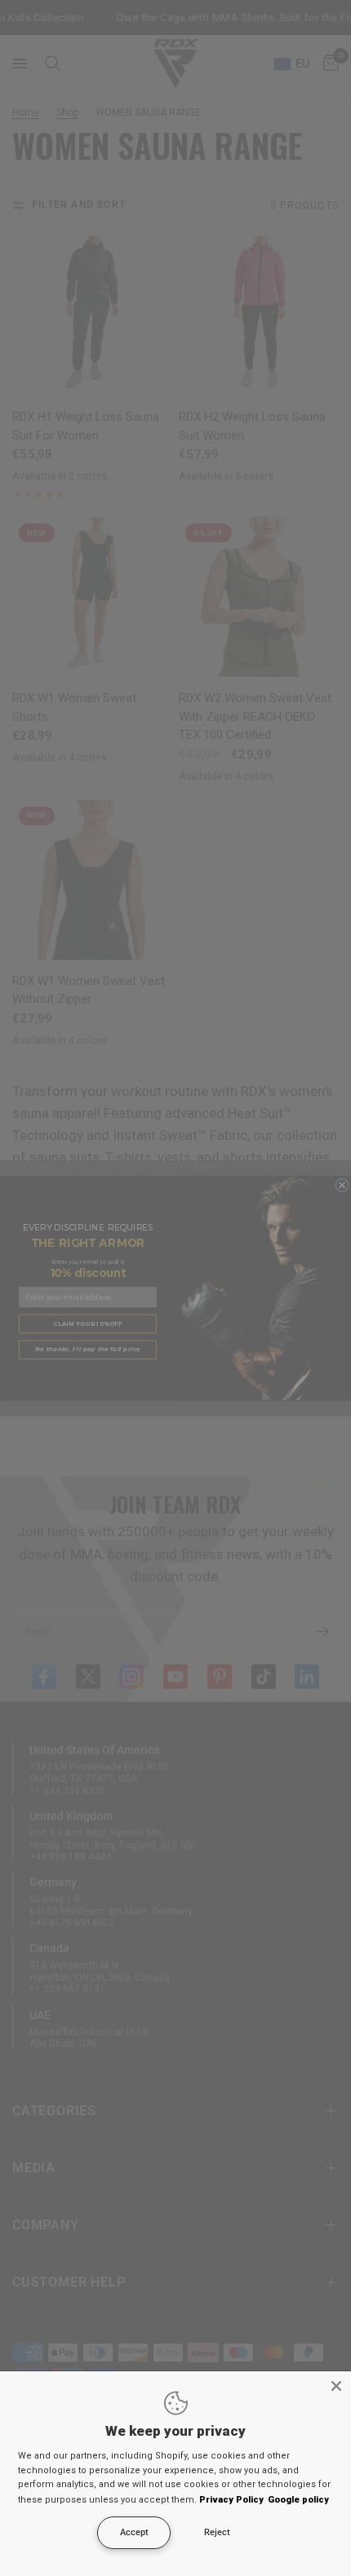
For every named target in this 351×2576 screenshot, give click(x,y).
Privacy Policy (231, 2500)
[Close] (336, 2386)
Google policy (298, 2500)
